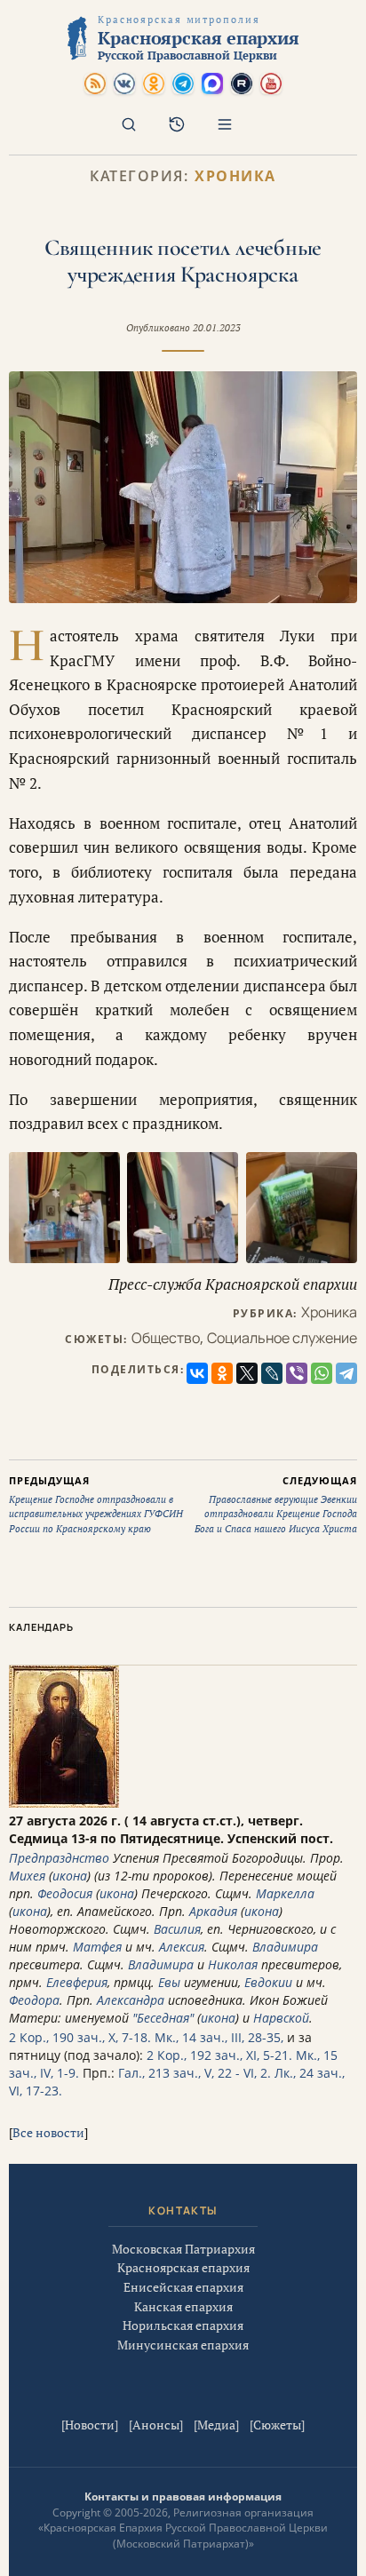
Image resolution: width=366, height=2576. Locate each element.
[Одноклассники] (222, 1373)
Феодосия (65, 1893)
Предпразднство (59, 1858)
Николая (233, 1964)
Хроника (235, 176)
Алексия (182, 1947)
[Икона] (64, 1803)
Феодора (34, 2000)
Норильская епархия (183, 2325)
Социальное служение (282, 1338)
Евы (169, 1982)
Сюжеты (277, 2425)
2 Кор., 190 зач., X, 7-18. (80, 2037)
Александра (131, 2000)
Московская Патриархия (183, 2249)
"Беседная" (163, 2018)
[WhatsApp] (322, 1373)
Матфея (97, 1947)
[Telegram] (346, 1373)
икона (70, 1876)
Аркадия (213, 1911)
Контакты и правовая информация (183, 2496)
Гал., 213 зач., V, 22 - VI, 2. (195, 2073)
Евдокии (268, 1982)
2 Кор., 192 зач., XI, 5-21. (219, 2055)
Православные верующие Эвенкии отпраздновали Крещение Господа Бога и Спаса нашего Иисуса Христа (276, 1504)
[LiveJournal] (272, 1373)
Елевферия (77, 1982)
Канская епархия (183, 2306)
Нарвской (281, 2018)
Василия (177, 1929)
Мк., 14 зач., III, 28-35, (219, 2037)
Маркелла (285, 1893)
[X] (247, 1373)
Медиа (216, 2425)
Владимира (285, 1947)
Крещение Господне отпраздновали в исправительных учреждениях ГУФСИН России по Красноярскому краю (96, 1504)
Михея (27, 1876)
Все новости (48, 2132)
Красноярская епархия (183, 2267)
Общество (166, 1338)
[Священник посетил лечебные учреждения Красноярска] (183, 487)
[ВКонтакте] (197, 1373)
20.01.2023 (217, 328)
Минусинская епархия (183, 2345)
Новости (90, 2425)
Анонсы (156, 2425)
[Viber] (297, 1373)
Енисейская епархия (183, 2287)
